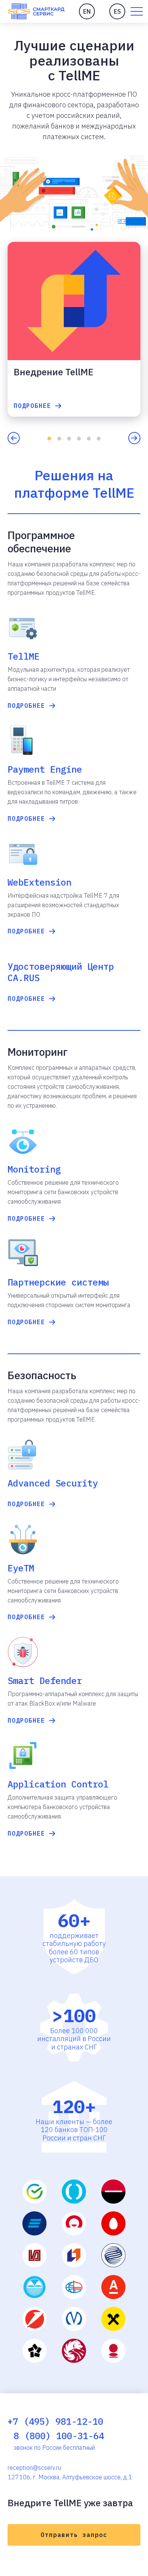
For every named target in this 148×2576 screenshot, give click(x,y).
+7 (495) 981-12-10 (55, 2421)
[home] (36, 11)
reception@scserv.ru (34, 2468)
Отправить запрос (74, 2535)
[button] (137, 11)
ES (117, 11)
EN (87, 11)
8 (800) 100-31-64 (59, 2436)
